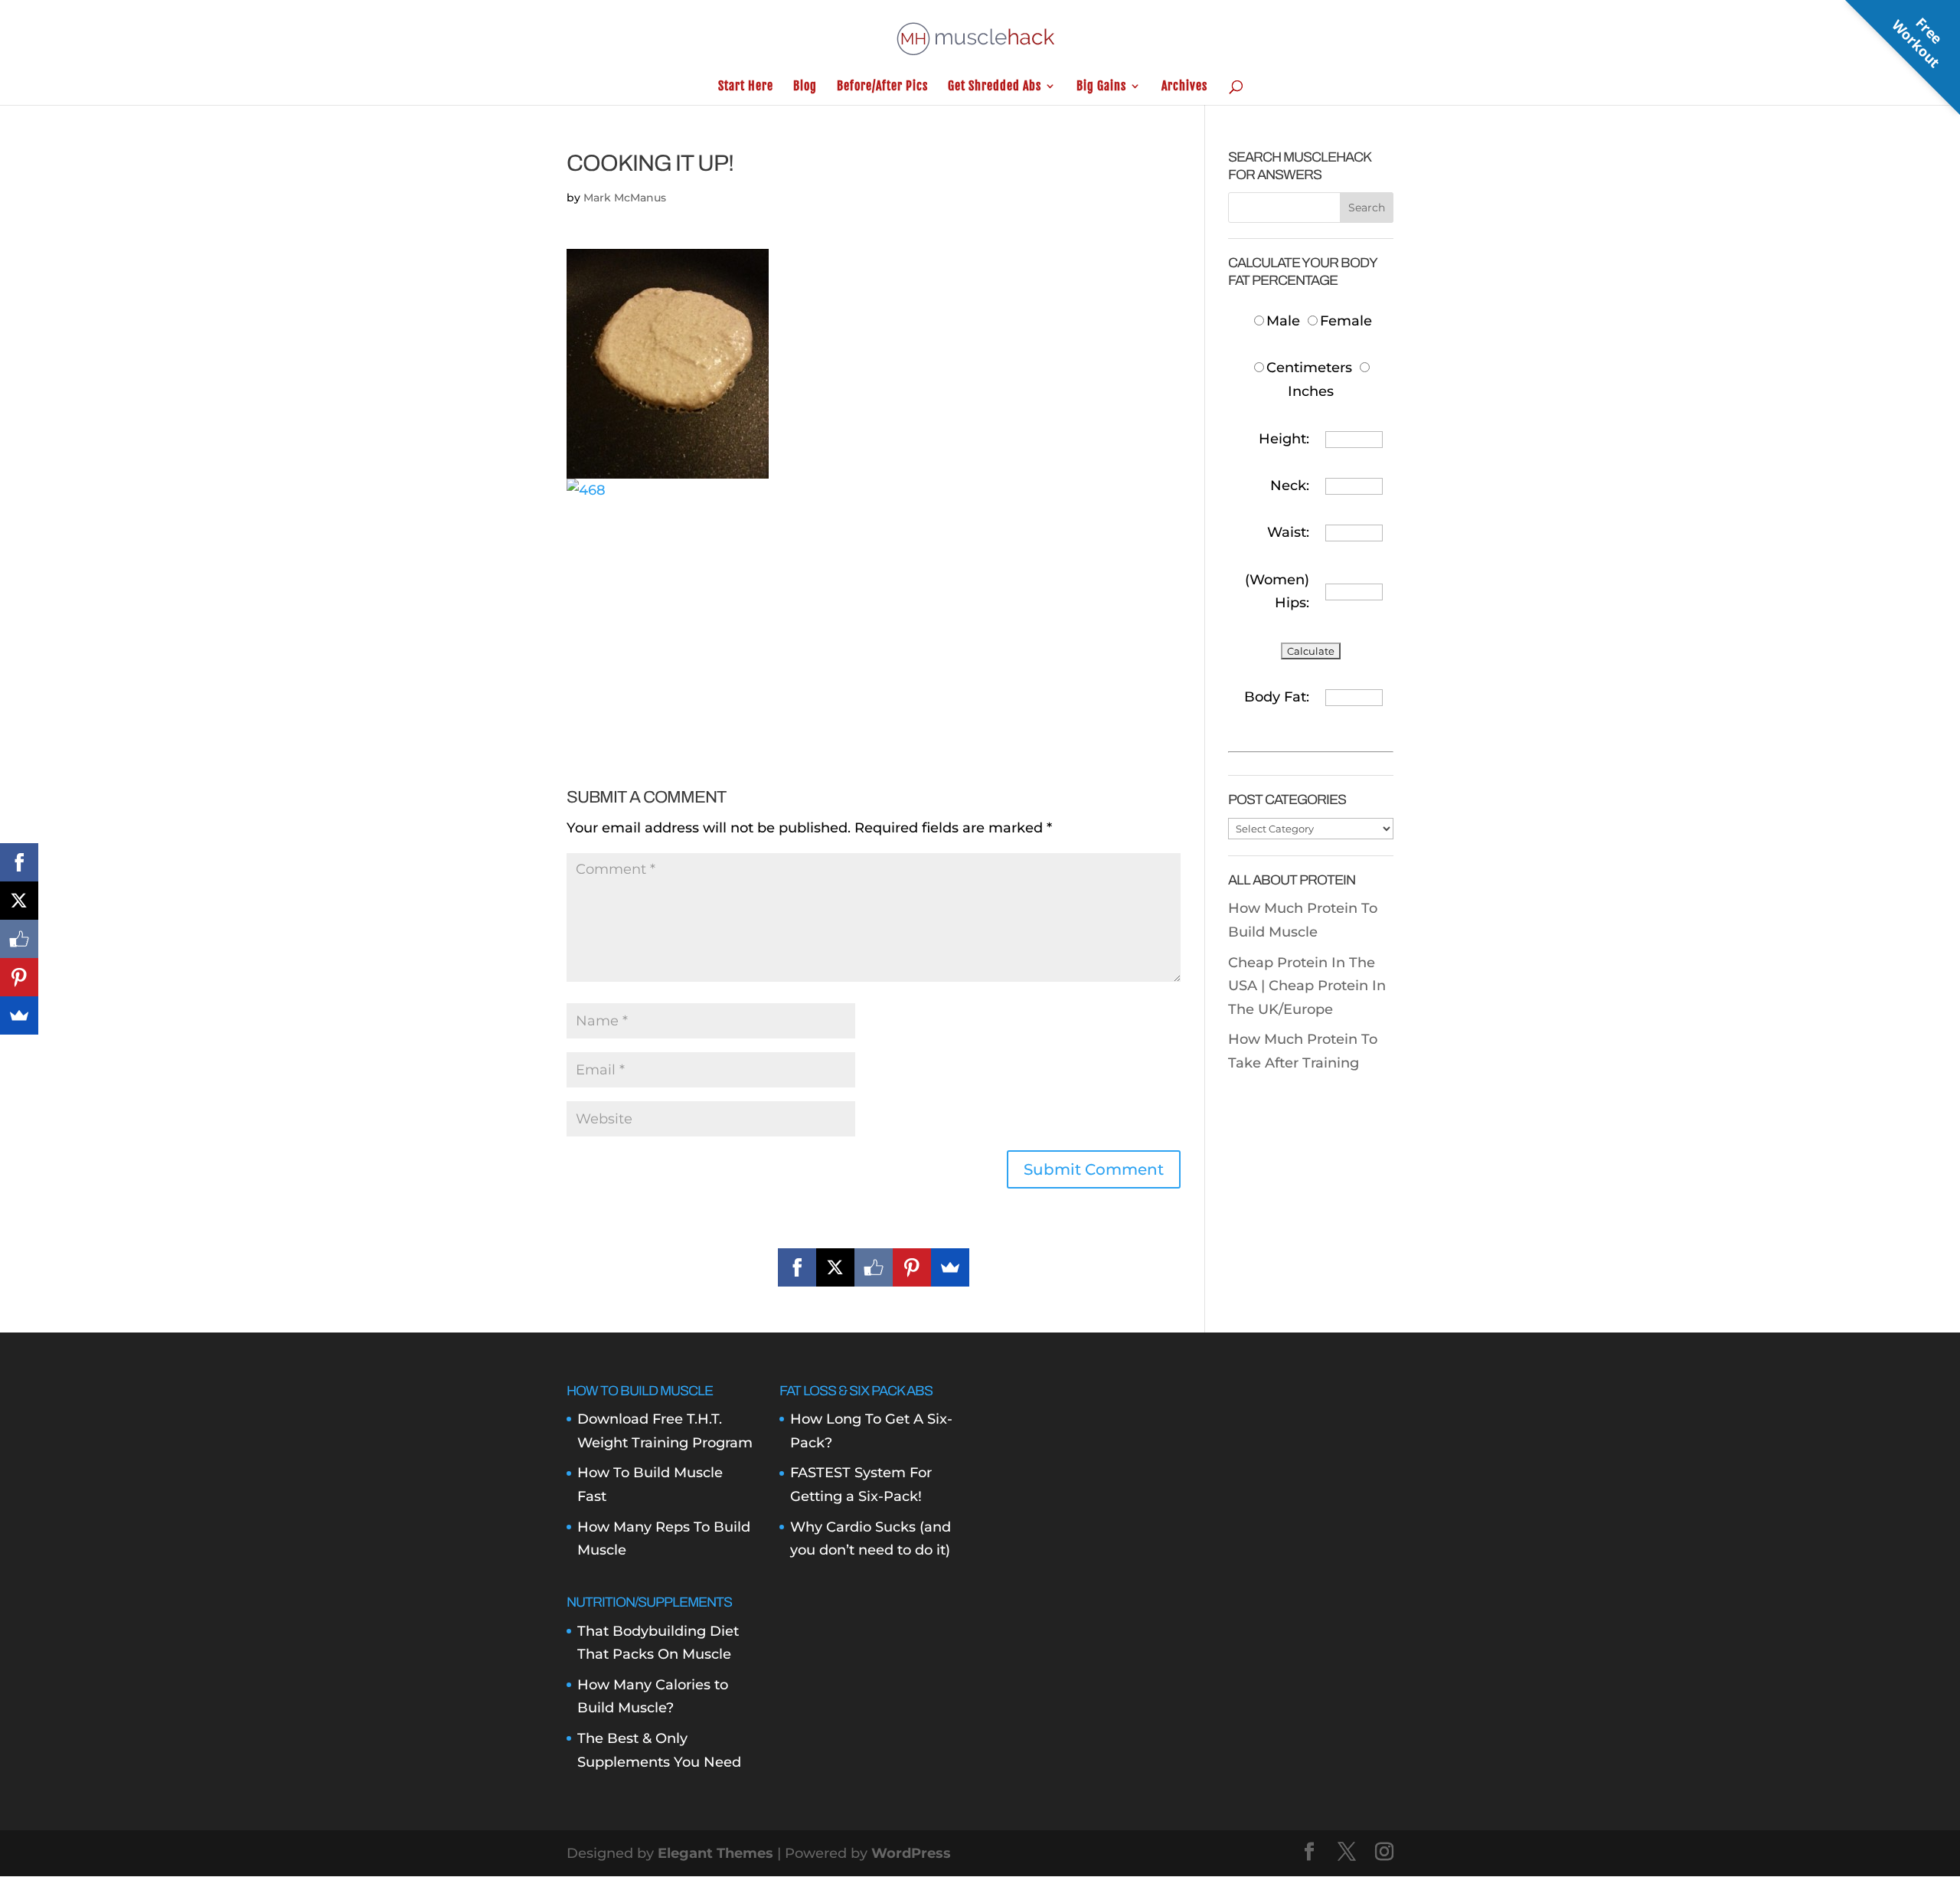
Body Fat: (1277, 697)
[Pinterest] (912, 1267)
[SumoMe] (950, 1267)
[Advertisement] (874, 609)
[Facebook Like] (874, 1267)
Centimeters (1309, 368)
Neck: (1290, 486)
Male (1285, 321)
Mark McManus (625, 198)
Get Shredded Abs (995, 87)
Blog (805, 87)
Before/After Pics (882, 87)
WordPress (911, 1853)
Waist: (1288, 532)
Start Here (746, 87)
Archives (1184, 87)
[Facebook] (797, 1267)
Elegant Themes (715, 1853)
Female (1346, 321)
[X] (835, 1267)
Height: (1284, 439)
